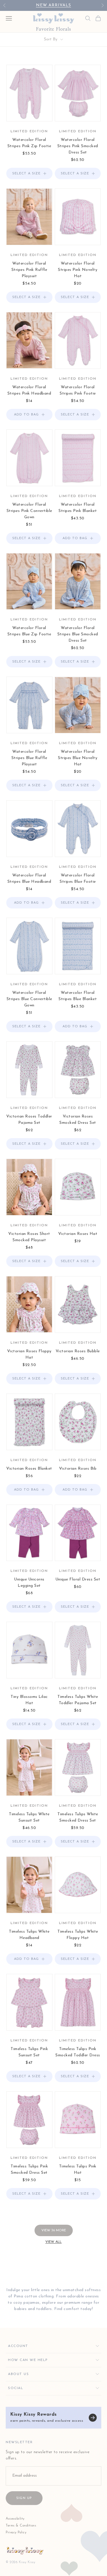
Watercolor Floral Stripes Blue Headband (29, 879)
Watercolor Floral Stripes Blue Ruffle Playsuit (29, 758)
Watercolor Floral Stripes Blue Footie (78, 879)
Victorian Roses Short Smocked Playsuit (29, 1237)
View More (54, 2230)
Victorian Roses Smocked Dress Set (78, 1120)
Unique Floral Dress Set (78, 1579)
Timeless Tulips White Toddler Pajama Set (78, 1700)
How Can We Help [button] (28, 2360)
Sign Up (24, 2498)
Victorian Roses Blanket (29, 1469)
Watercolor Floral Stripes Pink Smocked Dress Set (78, 146)
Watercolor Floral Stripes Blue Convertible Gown (29, 999)
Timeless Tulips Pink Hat (78, 2170)
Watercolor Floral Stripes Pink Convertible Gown (29, 511)
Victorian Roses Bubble (78, 1351)
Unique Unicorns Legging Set (29, 1583)
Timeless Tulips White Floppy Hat (78, 1935)
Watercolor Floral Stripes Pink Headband (29, 390)
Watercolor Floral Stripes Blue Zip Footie (29, 631)
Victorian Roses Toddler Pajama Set (29, 1120)
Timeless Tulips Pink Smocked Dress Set (29, 2170)
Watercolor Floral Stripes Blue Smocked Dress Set (78, 634)
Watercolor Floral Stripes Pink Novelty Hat (78, 270)
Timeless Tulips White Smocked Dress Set (78, 1817)
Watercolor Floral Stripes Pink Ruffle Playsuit (29, 270)
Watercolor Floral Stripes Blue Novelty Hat (78, 758)
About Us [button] (18, 2374)
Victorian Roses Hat (78, 1234)
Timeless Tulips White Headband (29, 1935)
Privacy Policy (16, 2532)
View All (53, 2242)
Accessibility (15, 2519)
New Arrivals (53, 5)
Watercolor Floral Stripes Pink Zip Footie (29, 143)
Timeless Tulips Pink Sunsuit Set (29, 2052)
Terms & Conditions (21, 2526)
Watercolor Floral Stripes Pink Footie (78, 390)
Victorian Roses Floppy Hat (29, 1354)
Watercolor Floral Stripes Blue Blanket (78, 996)
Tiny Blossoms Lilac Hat (29, 1700)
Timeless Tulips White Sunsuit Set (29, 1817)
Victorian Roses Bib (78, 1469)
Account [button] (18, 2346)
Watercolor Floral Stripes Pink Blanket (78, 508)
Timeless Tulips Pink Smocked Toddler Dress (78, 2052)
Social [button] (16, 2388)
